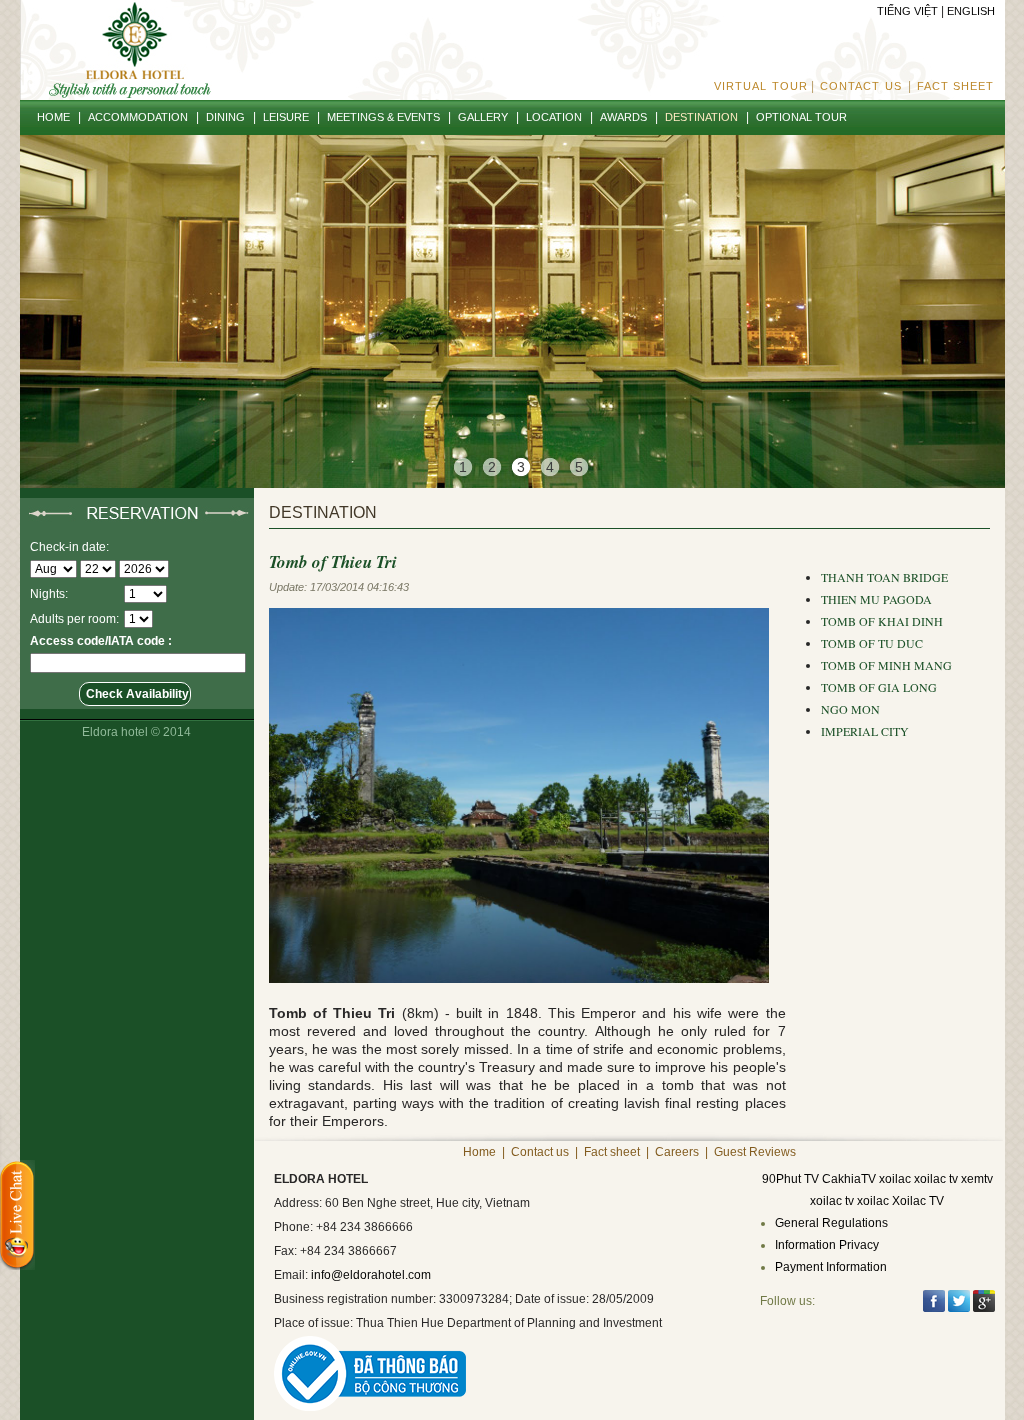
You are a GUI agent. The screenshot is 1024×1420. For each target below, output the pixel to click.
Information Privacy (827, 1245)
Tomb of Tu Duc (872, 643)
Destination (323, 512)
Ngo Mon (850, 709)
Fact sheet (956, 86)
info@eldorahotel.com (371, 1275)
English (971, 11)
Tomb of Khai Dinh (882, 621)
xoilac (895, 1179)
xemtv (977, 1179)
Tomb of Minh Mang (886, 665)
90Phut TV (790, 1179)
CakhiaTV (849, 1179)
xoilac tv (936, 1179)
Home (479, 1152)
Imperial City (865, 731)
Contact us (861, 86)
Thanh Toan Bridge (884, 577)
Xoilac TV (918, 1201)
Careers (677, 1152)
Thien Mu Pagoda (876, 599)
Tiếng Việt (907, 11)
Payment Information (831, 1267)
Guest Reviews (755, 1152)
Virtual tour (761, 86)
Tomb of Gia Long (879, 687)
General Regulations (831, 1223)
